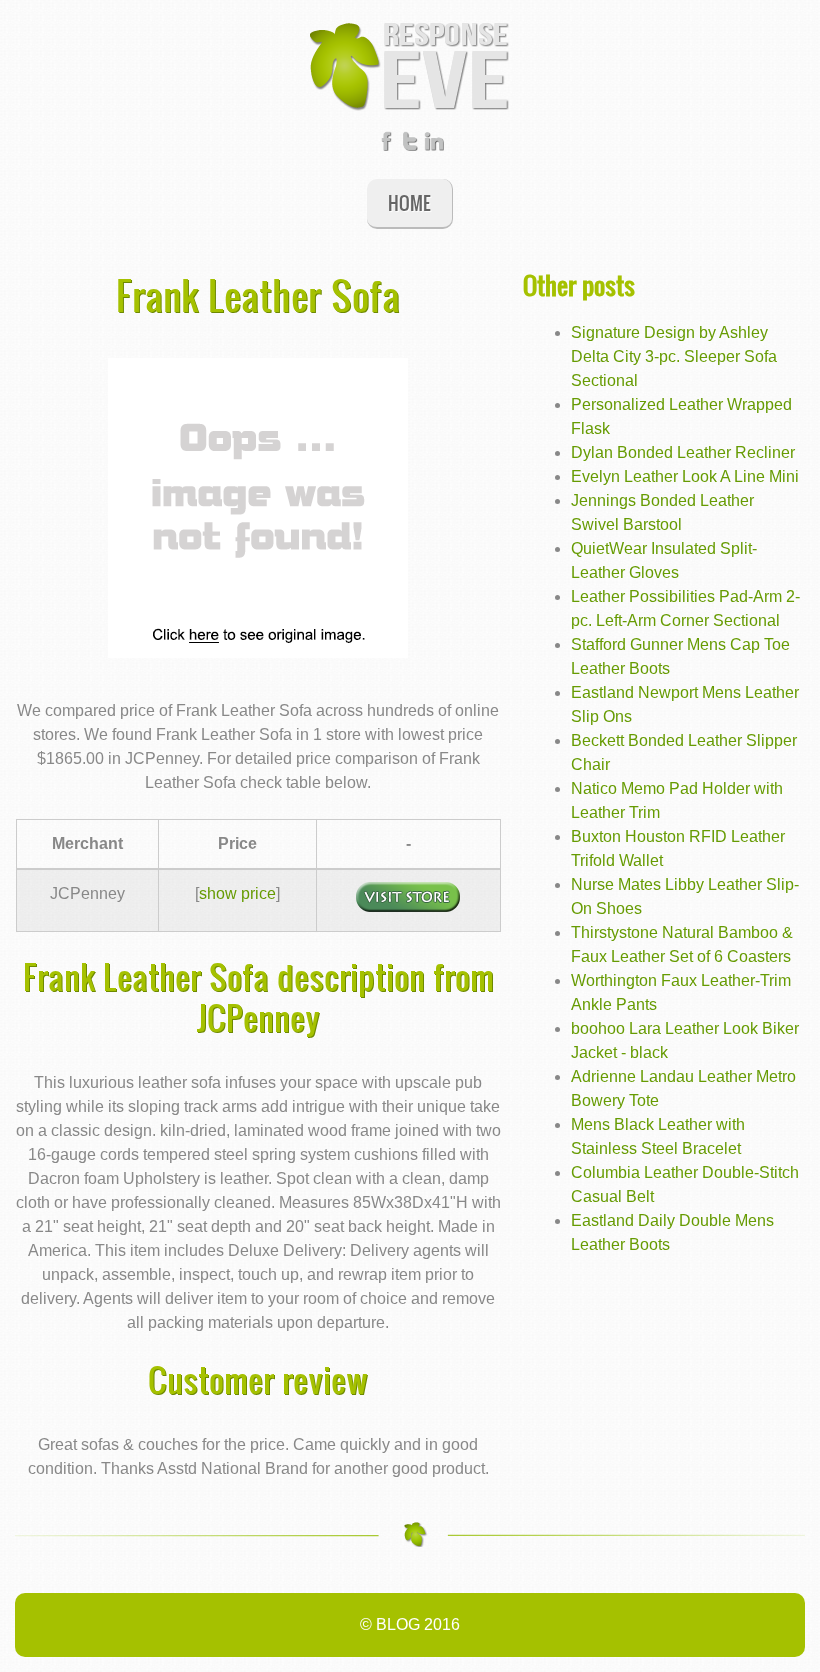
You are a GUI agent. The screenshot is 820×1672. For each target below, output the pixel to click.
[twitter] (410, 145)
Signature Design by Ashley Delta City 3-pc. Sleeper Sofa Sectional (674, 356)
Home (409, 202)
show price (237, 893)
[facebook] (386, 145)
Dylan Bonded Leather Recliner (683, 452)
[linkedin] (434, 145)
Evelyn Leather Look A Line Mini (685, 476)
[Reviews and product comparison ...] (410, 65)
